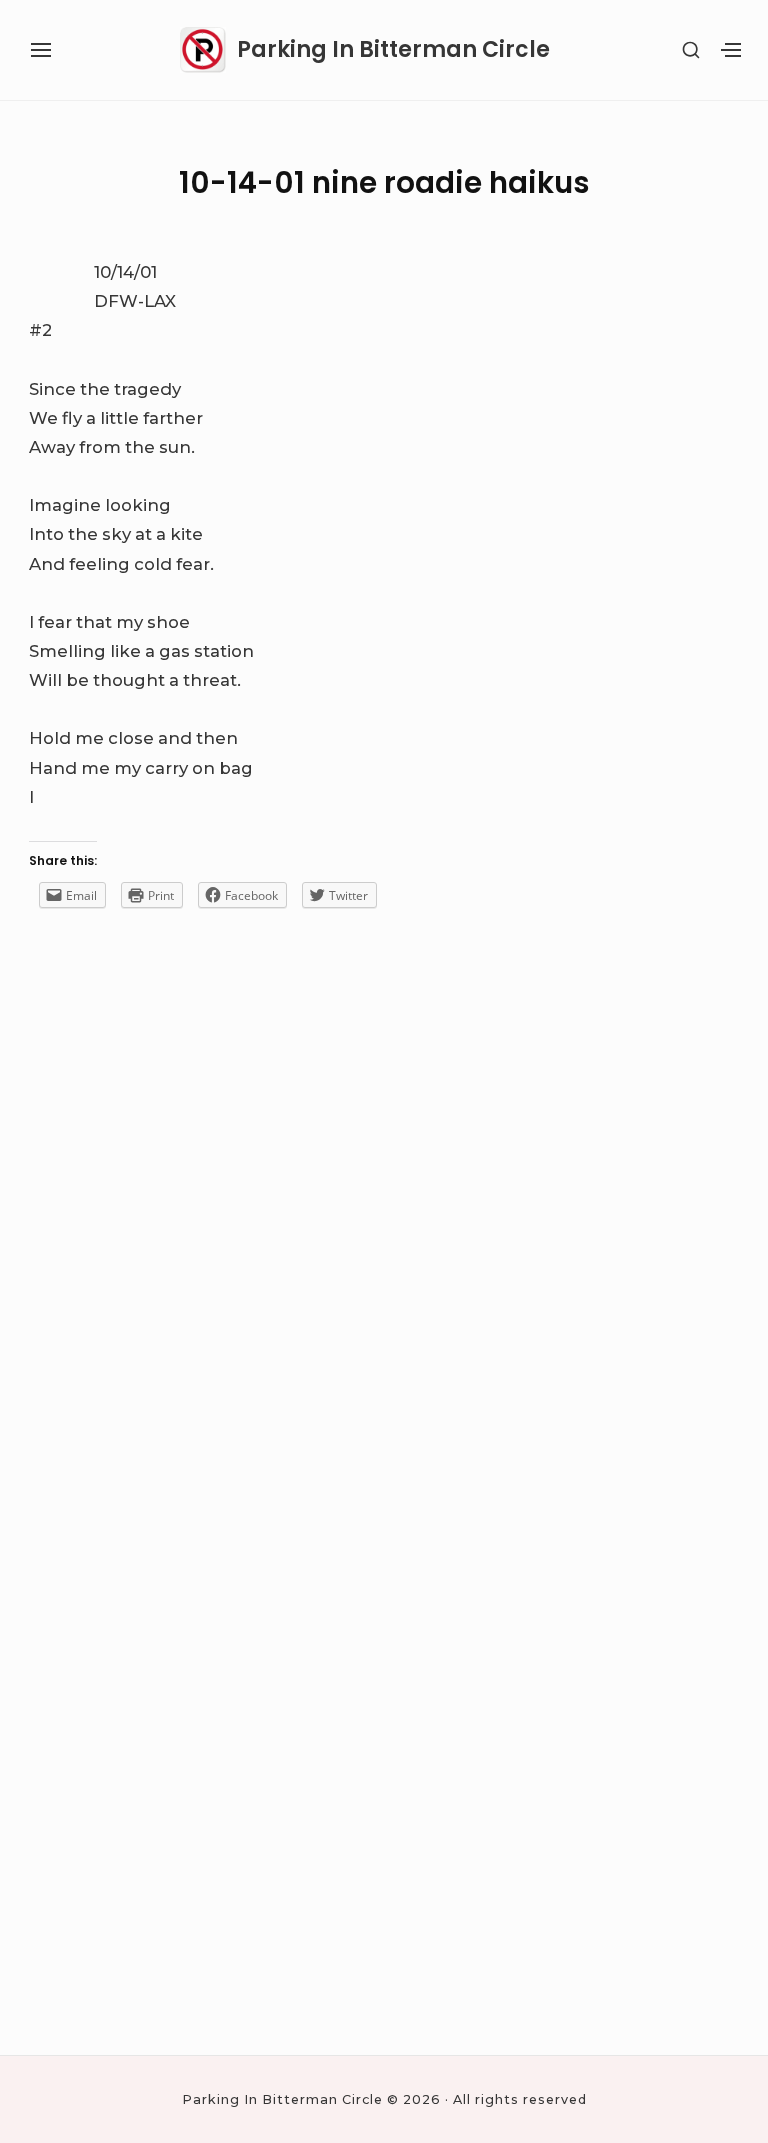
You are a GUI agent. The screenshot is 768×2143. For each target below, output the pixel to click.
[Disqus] (384, 1234)
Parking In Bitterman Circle (393, 50)
